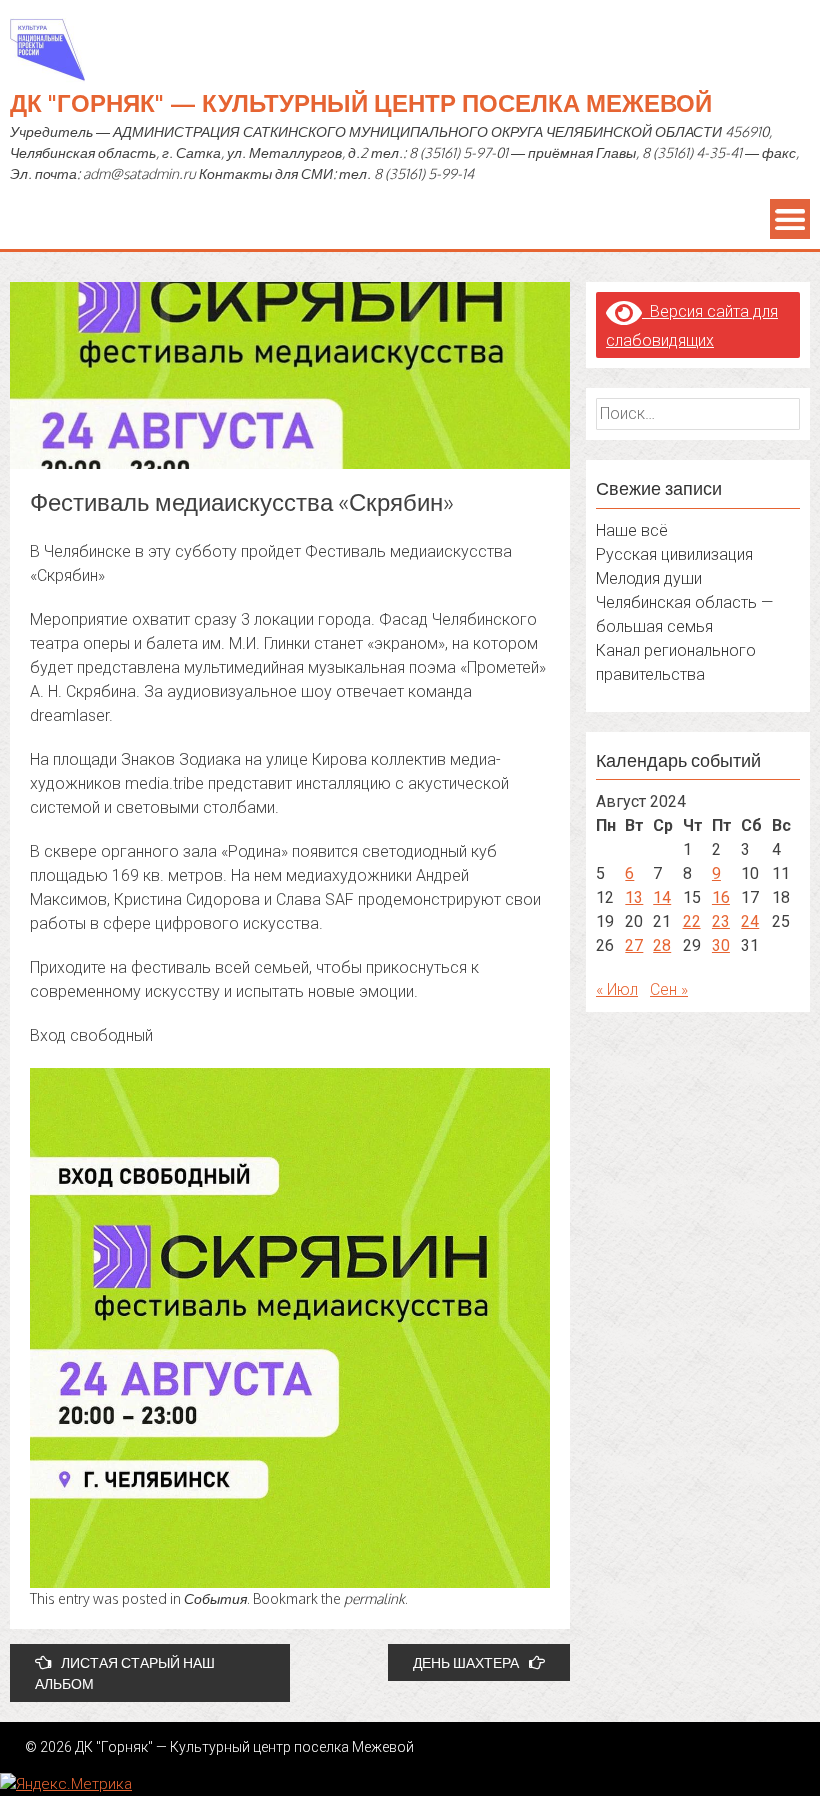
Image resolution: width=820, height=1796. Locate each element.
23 (721, 921)
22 (692, 921)
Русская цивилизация (674, 554)
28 (662, 945)
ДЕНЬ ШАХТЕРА (466, 1662)
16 (721, 897)
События (215, 1598)
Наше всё (632, 530)
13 (634, 897)
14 (662, 897)
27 (634, 945)
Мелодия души (649, 578)
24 (750, 921)
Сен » (669, 989)
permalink (374, 1598)
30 (721, 945)
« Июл (617, 989)
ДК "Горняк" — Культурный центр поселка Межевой (361, 102)
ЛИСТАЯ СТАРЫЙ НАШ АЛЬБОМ (125, 1673)
